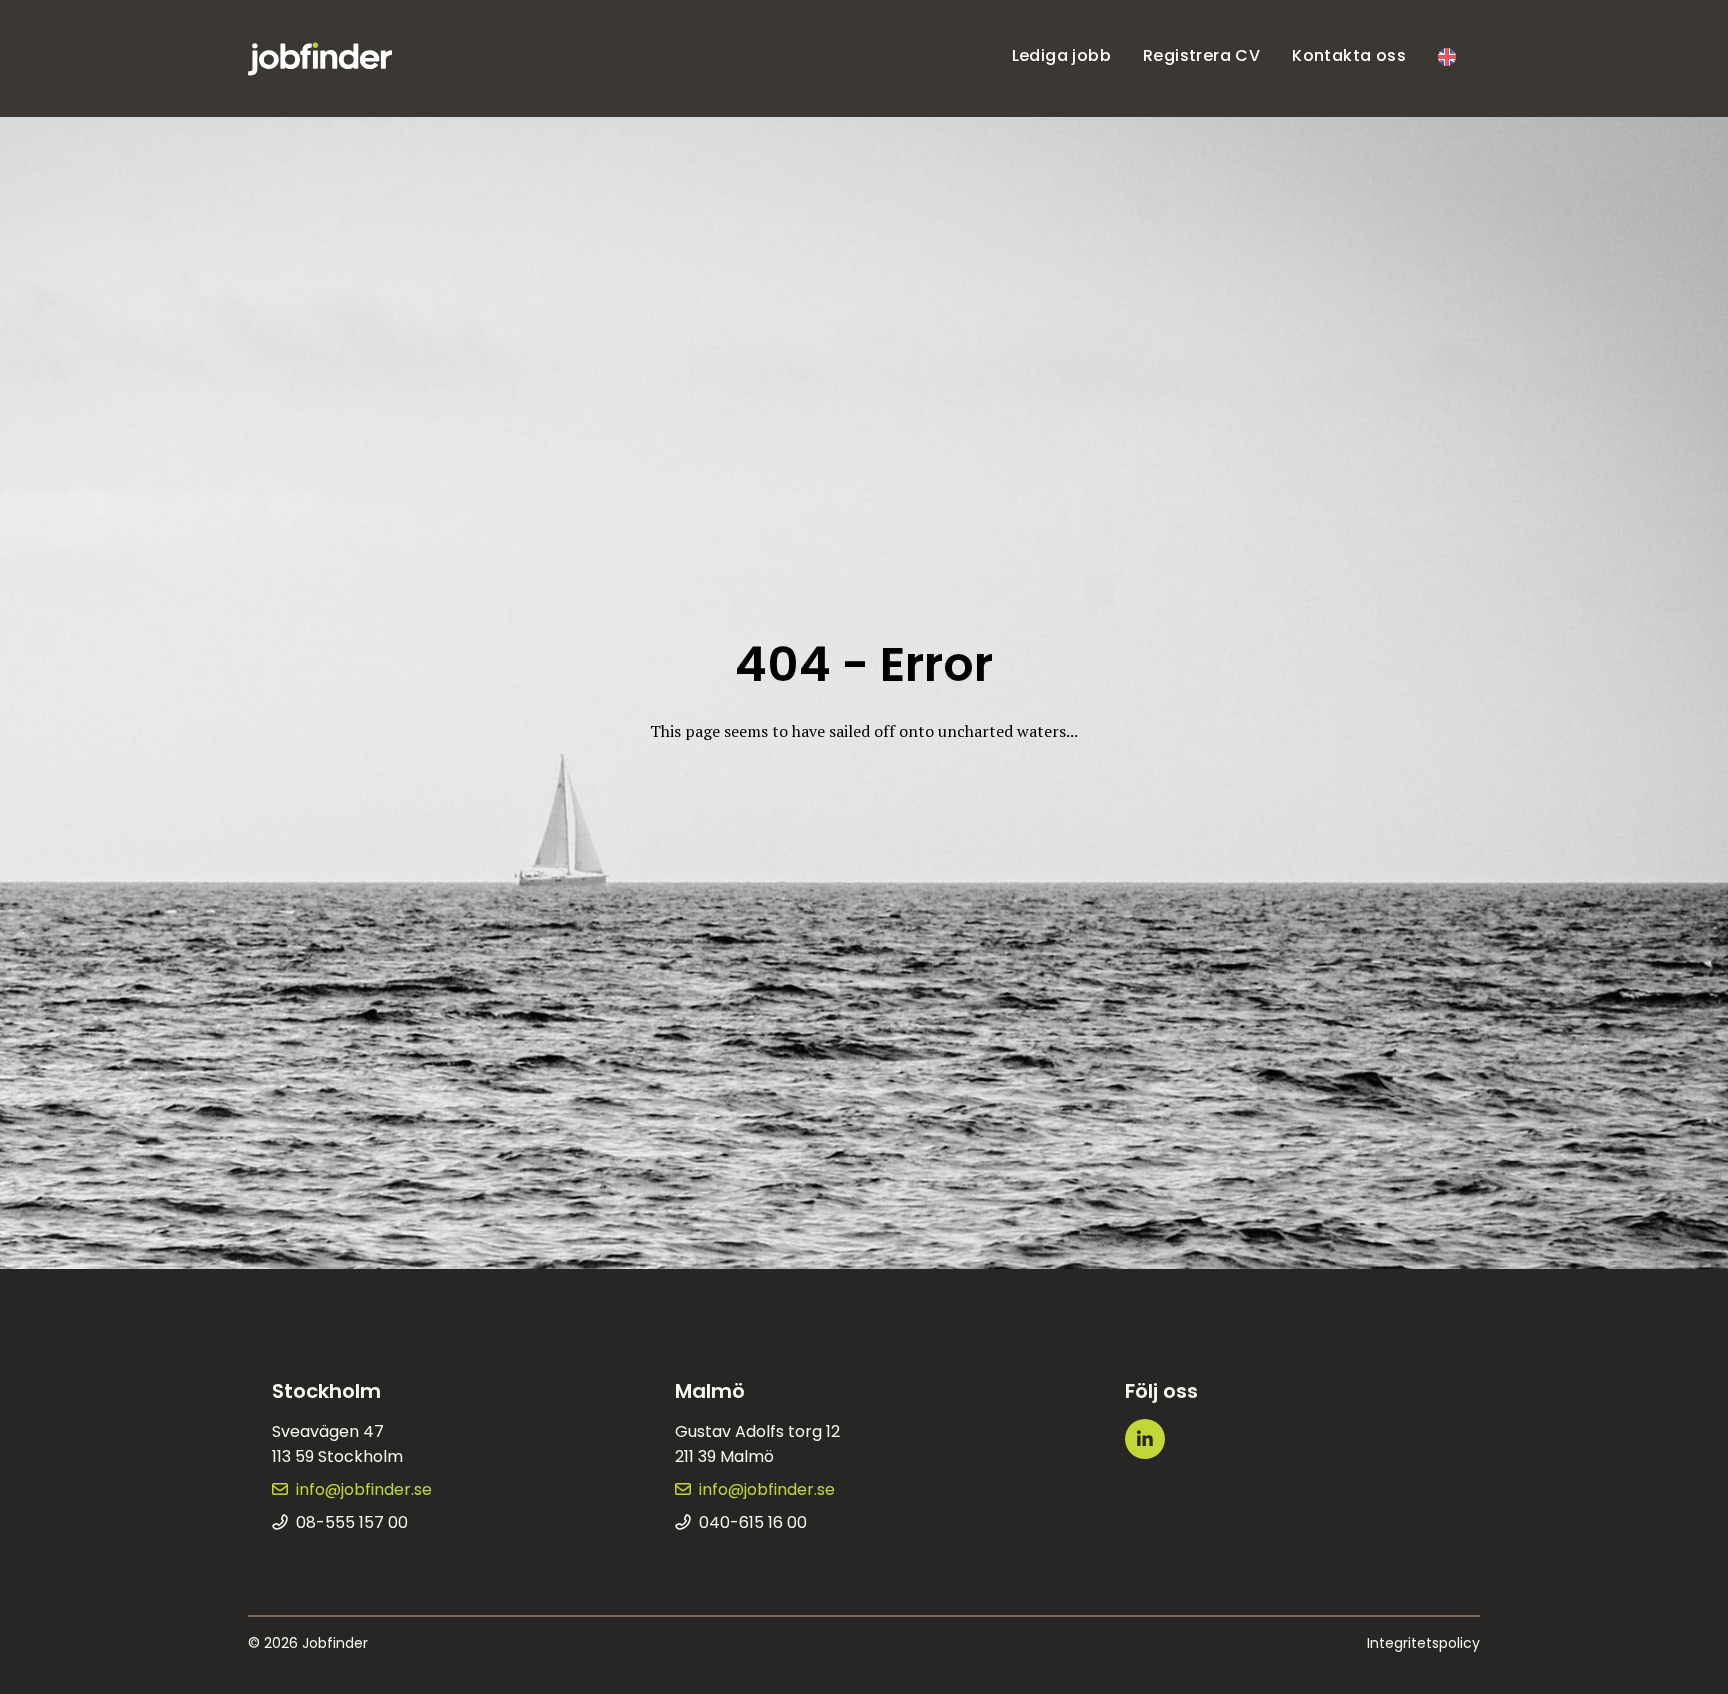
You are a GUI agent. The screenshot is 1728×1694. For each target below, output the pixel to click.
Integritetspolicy (1423, 1643)
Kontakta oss (1349, 55)
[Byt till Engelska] (1447, 58)
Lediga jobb (1061, 55)
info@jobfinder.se (364, 1489)
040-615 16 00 (753, 1522)
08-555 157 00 (352, 1522)
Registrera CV (1201, 55)
